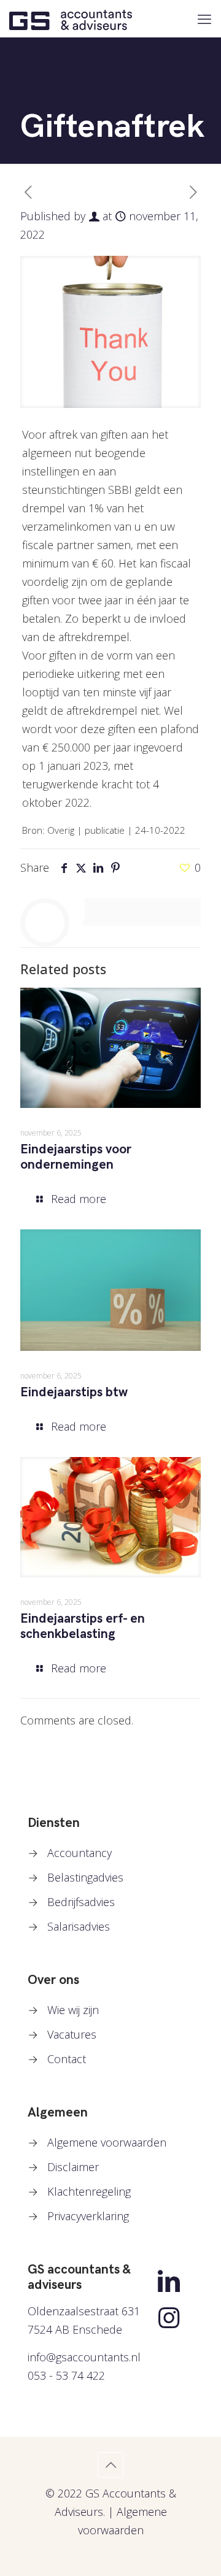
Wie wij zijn (73, 2010)
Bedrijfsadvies (81, 1902)
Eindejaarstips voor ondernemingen (76, 1157)
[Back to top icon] (110, 2465)
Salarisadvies (79, 1926)
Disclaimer (73, 2167)
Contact (67, 2059)
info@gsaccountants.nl (84, 2357)
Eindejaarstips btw (74, 1392)
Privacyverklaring (88, 2216)
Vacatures (72, 2034)
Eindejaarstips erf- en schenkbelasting (83, 1626)
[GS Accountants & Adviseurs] (71, 18)
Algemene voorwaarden (107, 2142)
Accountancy (79, 1853)
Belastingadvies (85, 1877)
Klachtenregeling (89, 2191)
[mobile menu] (204, 18)
